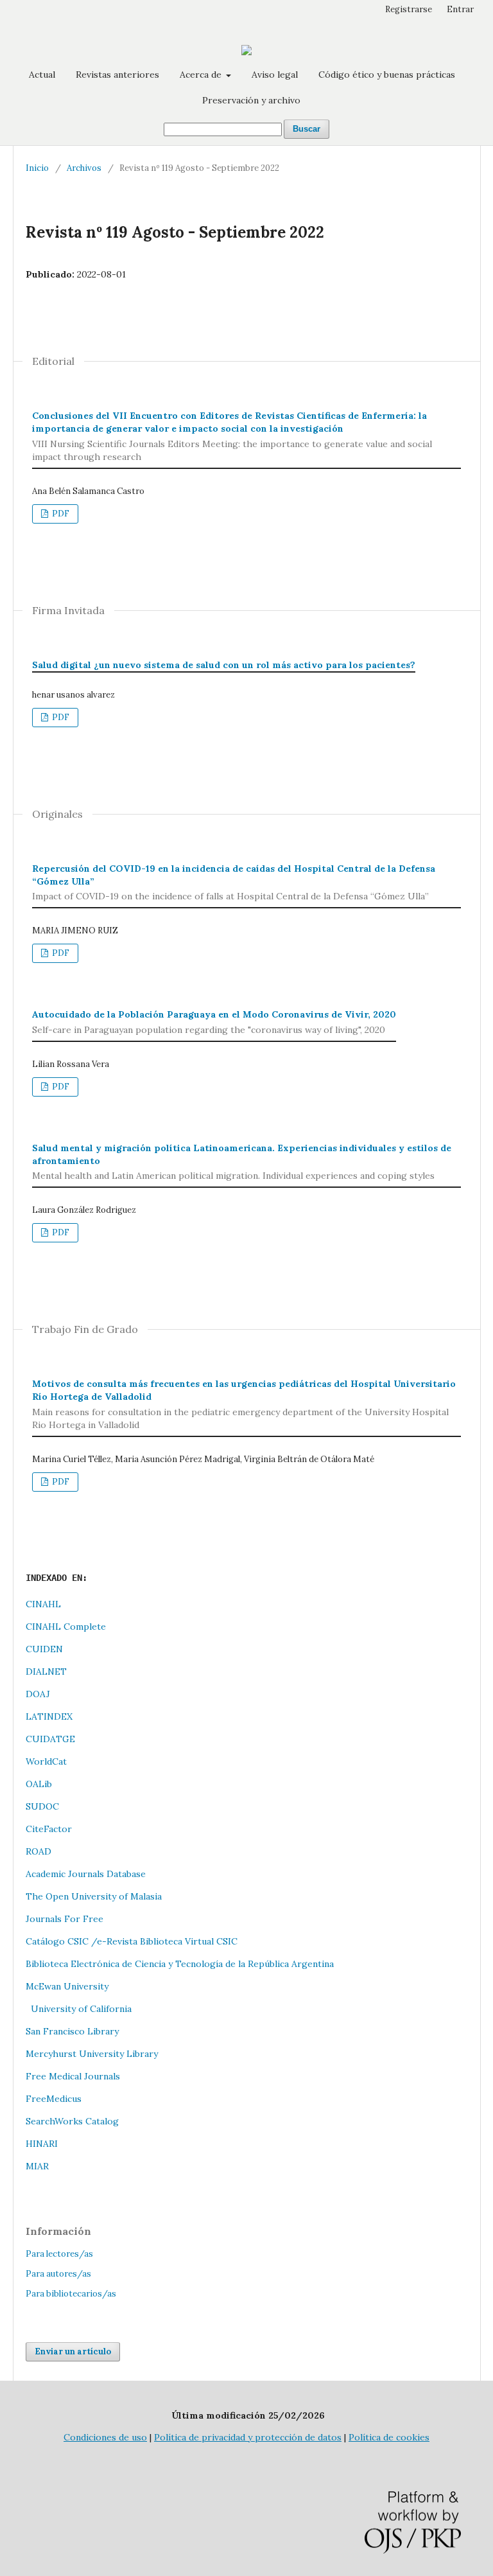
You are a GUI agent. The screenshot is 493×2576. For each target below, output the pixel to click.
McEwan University (67, 1986)
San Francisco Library (72, 2031)
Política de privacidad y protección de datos (248, 2437)
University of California (79, 2009)
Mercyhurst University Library (92, 2054)
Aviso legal (275, 75)
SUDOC (42, 1806)
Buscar (307, 129)
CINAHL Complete (66, 1627)
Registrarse (409, 9)
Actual (42, 75)
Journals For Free (65, 1919)
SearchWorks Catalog (72, 2121)
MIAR (37, 2166)
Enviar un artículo (73, 2351)
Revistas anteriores (117, 75)
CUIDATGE (50, 1739)
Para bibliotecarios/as (71, 2294)
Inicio (37, 168)
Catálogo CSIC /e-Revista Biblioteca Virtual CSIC (132, 1941)
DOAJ (38, 1694)
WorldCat (46, 1761)
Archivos (84, 168)
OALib (39, 1784)
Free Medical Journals (73, 2076)
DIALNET (46, 1672)
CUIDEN (44, 1649)
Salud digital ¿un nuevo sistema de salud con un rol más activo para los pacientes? (224, 665)
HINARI (42, 2144)
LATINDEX (49, 1716)
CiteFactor (49, 1829)
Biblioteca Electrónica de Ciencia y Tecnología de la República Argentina (180, 1964)
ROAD (39, 1851)
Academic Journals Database (86, 1874)
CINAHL (43, 1604)
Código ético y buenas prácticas (387, 75)
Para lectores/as (59, 2254)
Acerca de (202, 75)
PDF (60, 514)
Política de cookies (389, 2437)
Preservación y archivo (251, 100)
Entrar (460, 9)
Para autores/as (58, 2274)
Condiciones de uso (105, 2437)
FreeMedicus (54, 2099)
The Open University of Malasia (94, 1896)
